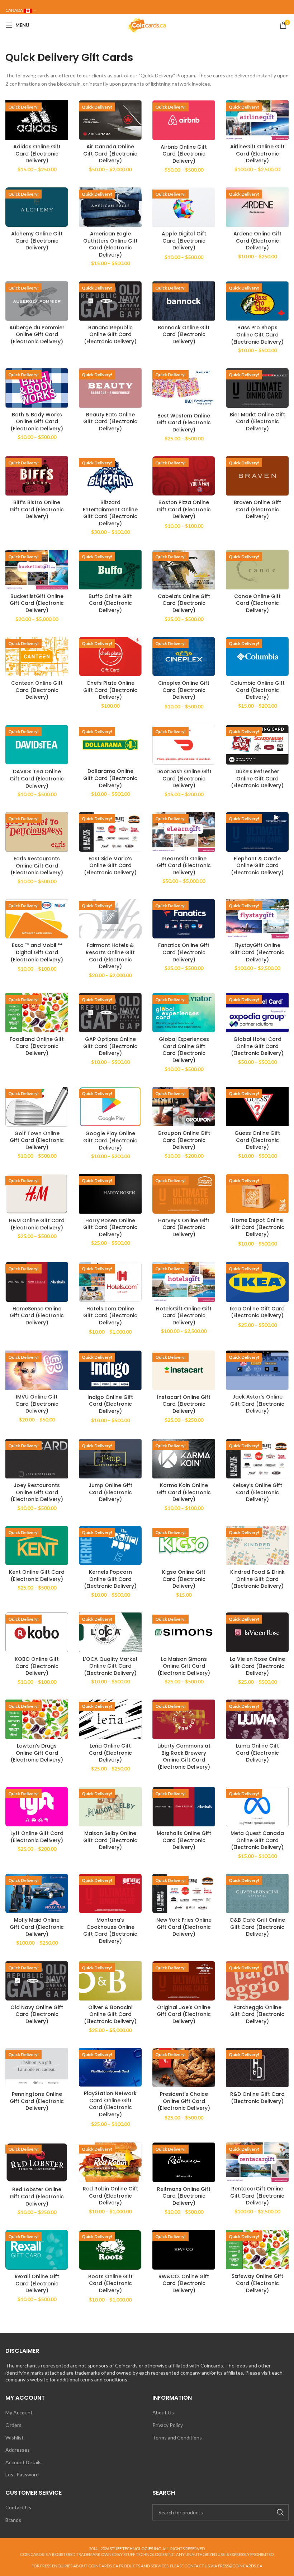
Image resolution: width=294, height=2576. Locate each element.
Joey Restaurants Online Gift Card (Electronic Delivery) (37, 1492)
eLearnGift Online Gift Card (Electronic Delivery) (184, 866)
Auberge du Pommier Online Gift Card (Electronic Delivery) (37, 334)
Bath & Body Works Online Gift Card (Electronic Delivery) (37, 422)
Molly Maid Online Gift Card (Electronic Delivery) (37, 1927)
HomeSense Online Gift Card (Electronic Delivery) (37, 1316)
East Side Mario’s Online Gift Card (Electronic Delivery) (110, 866)
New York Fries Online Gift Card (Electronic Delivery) (184, 1927)
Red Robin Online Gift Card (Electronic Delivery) (110, 2196)
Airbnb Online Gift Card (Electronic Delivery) (184, 154)
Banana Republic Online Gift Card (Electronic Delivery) (110, 334)
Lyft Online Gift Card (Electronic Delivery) (37, 1837)
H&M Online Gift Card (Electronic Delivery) (37, 1224)
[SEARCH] (280, 2512)
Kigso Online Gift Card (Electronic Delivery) (184, 1579)
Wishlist (15, 2438)
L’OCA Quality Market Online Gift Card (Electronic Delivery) (110, 1666)
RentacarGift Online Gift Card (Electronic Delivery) (257, 2196)
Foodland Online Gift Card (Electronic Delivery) (37, 1046)
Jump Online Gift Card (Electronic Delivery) (110, 1492)
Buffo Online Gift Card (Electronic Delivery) (110, 603)
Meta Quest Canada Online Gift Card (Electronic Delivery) (257, 1840)
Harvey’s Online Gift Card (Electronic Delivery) (184, 1227)
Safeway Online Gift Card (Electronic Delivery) (257, 2283)
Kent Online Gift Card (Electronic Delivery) (37, 1576)
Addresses (18, 2450)
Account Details (23, 2462)
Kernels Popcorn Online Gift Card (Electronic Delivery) (110, 1579)
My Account (19, 2412)
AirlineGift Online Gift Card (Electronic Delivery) (257, 154)
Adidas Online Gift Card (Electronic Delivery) (37, 154)
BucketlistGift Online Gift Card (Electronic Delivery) (37, 603)
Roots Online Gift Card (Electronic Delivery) (110, 2283)
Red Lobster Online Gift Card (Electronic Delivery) (37, 2196)
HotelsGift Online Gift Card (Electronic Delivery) (184, 1316)
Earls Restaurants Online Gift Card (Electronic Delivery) (37, 866)
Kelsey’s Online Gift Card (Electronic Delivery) (257, 1492)
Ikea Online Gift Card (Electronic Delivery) (257, 1312)
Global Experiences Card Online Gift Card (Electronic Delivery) (184, 1050)
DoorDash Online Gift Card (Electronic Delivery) (184, 778)
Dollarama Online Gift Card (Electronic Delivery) (110, 778)
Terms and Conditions (177, 2438)
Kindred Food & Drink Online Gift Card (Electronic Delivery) (257, 1579)
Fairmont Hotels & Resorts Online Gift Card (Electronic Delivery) (110, 956)
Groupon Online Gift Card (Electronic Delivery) (184, 1140)
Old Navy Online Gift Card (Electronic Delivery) (37, 2014)
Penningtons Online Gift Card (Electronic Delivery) (37, 2101)
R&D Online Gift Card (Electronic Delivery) (257, 2098)
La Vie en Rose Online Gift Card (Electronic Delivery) (257, 1666)
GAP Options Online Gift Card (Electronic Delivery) (110, 1046)
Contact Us (18, 2507)
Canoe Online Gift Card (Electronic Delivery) (257, 603)
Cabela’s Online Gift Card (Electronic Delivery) (184, 603)
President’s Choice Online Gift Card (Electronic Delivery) (184, 2101)
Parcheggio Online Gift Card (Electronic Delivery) (257, 2014)
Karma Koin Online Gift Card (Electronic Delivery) (184, 1492)
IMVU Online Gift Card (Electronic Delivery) (37, 1404)
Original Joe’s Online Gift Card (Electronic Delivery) (184, 2014)
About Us (163, 2412)
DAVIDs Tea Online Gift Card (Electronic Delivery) (37, 778)
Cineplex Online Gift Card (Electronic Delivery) (184, 690)
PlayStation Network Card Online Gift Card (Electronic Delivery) (110, 2104)
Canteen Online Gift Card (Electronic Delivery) (37, 690)
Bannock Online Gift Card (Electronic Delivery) (184, 334)
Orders (13, 2425)
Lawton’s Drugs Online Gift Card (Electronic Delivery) (37, 1753)
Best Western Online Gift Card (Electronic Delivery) (184, 423)
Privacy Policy (168, 2425)
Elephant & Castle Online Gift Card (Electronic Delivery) (257, 866)
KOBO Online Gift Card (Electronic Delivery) (37, 1666)
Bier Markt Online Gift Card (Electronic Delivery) (257, 422)
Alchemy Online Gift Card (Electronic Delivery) (37, 241)
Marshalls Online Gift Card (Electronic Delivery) (184, 1840)
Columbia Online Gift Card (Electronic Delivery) (257, 690)
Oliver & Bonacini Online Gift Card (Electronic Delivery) (110, 2014)
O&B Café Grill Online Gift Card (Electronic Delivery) (257, 1927)
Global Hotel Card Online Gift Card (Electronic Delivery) (257, 1046)
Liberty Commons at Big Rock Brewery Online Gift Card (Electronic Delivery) (184, 1756)
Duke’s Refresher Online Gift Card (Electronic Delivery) (257, 778)
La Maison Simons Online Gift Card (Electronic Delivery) (184, 1666)
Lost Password (22, 2474)
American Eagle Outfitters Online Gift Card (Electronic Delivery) (110, 244)
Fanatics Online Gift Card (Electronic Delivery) (184, 952)
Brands (13, 2520)
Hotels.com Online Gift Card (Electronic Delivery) (110, 1316)
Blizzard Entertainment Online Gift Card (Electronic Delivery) (110, 513)
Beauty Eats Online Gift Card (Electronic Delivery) (110, 422)
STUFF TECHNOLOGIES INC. (136, 2549)
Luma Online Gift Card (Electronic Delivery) (257, 1753)
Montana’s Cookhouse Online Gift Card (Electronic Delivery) (110, 1930)
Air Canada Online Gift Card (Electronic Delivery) (110, 154)
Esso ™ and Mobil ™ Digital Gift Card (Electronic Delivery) (37, 952)
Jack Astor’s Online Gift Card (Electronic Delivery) (257, 1404)
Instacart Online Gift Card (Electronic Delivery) (184, 1404)
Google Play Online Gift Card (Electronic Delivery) (110, 1140)
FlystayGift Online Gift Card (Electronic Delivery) (257, 952)
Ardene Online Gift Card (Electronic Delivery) (257, 241)
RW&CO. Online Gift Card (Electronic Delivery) (184, 2283)
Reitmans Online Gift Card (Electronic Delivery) (184, 2196)
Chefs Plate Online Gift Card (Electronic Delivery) (110, 690)
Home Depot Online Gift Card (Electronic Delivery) (257, 1227)
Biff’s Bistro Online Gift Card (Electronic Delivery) (37, 509)
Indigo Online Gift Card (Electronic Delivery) (110, 1404)
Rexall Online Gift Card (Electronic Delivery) (37, 2283)
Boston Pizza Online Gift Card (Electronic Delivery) (184, 509)
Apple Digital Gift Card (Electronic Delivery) (184, 241)
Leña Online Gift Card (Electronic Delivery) (110, 1753)
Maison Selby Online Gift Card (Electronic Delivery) (110, 1840)
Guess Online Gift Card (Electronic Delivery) (257, 1140)
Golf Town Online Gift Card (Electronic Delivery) (37, 1140)
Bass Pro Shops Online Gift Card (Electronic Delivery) (257, 334)
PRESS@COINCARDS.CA (240, 2566)
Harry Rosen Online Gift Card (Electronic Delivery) (110, 1227)
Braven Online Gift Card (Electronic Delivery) (257, 509)
